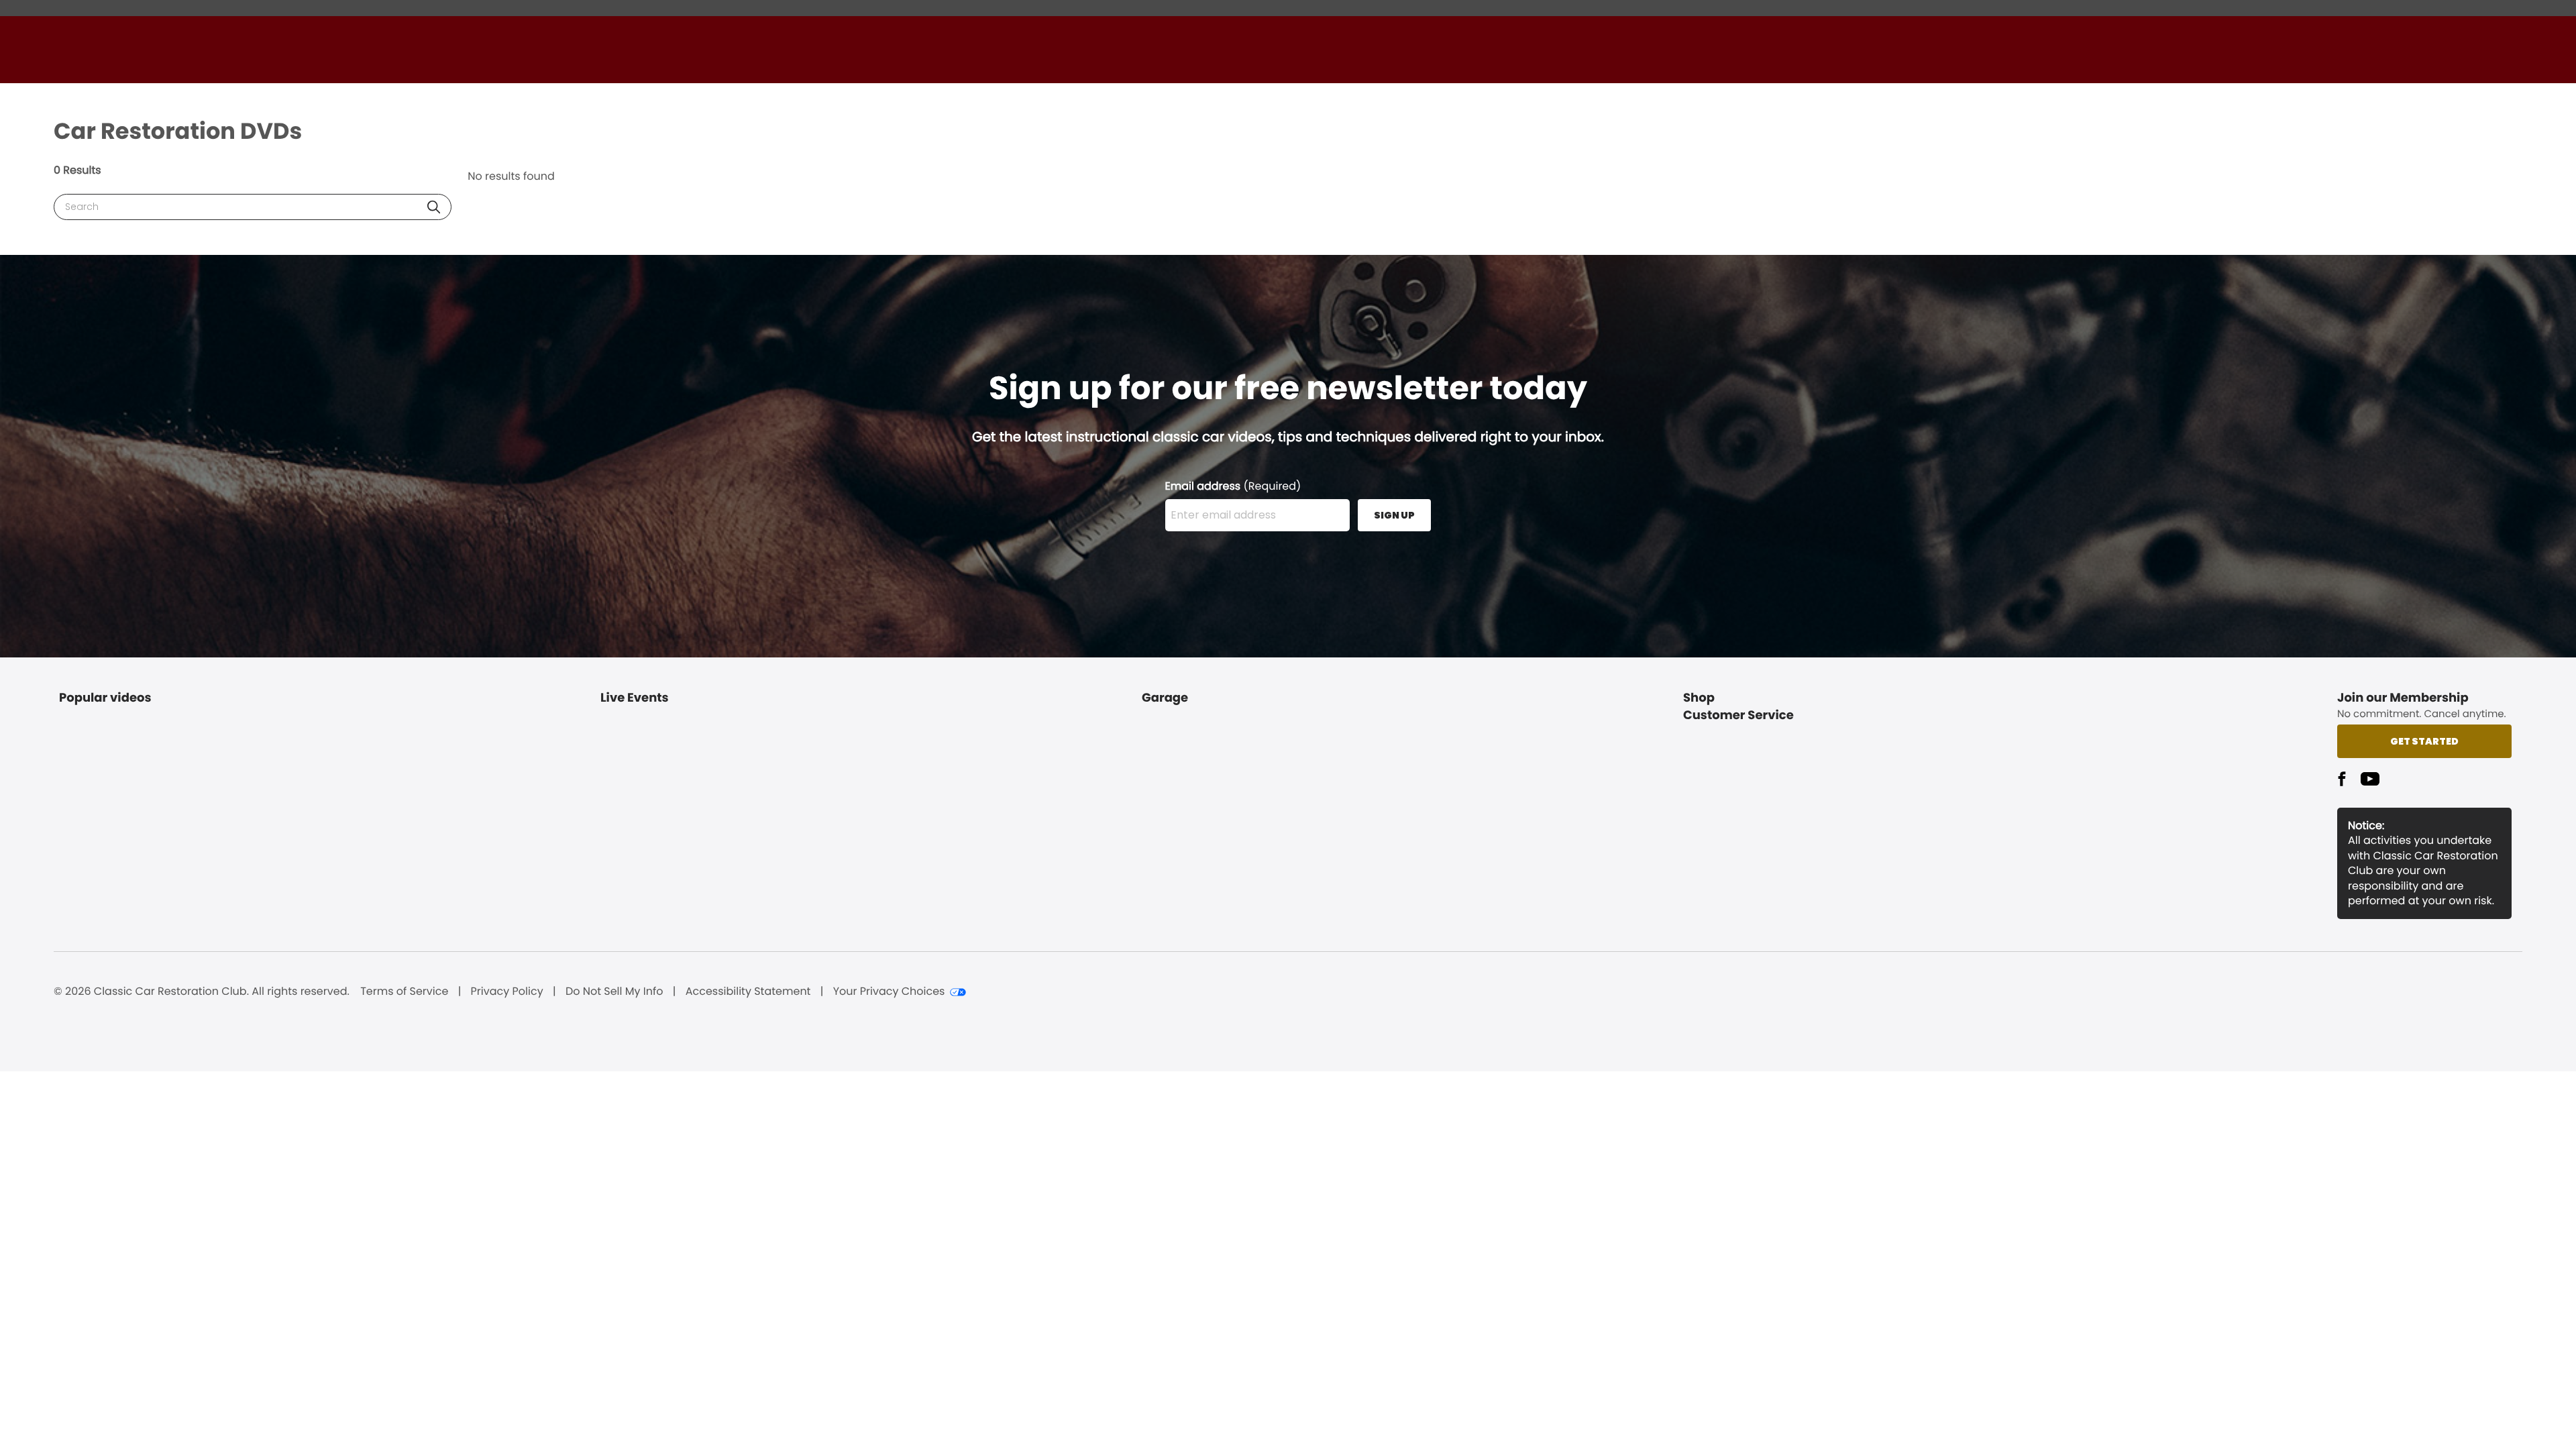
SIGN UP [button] (1394, 515)
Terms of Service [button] (404, 991)
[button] (434, 207)
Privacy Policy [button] (507, 991)
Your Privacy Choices (889, 991)
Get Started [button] (2424, 741)
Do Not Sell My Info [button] (614, 991)
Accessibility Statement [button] (748, 991)
